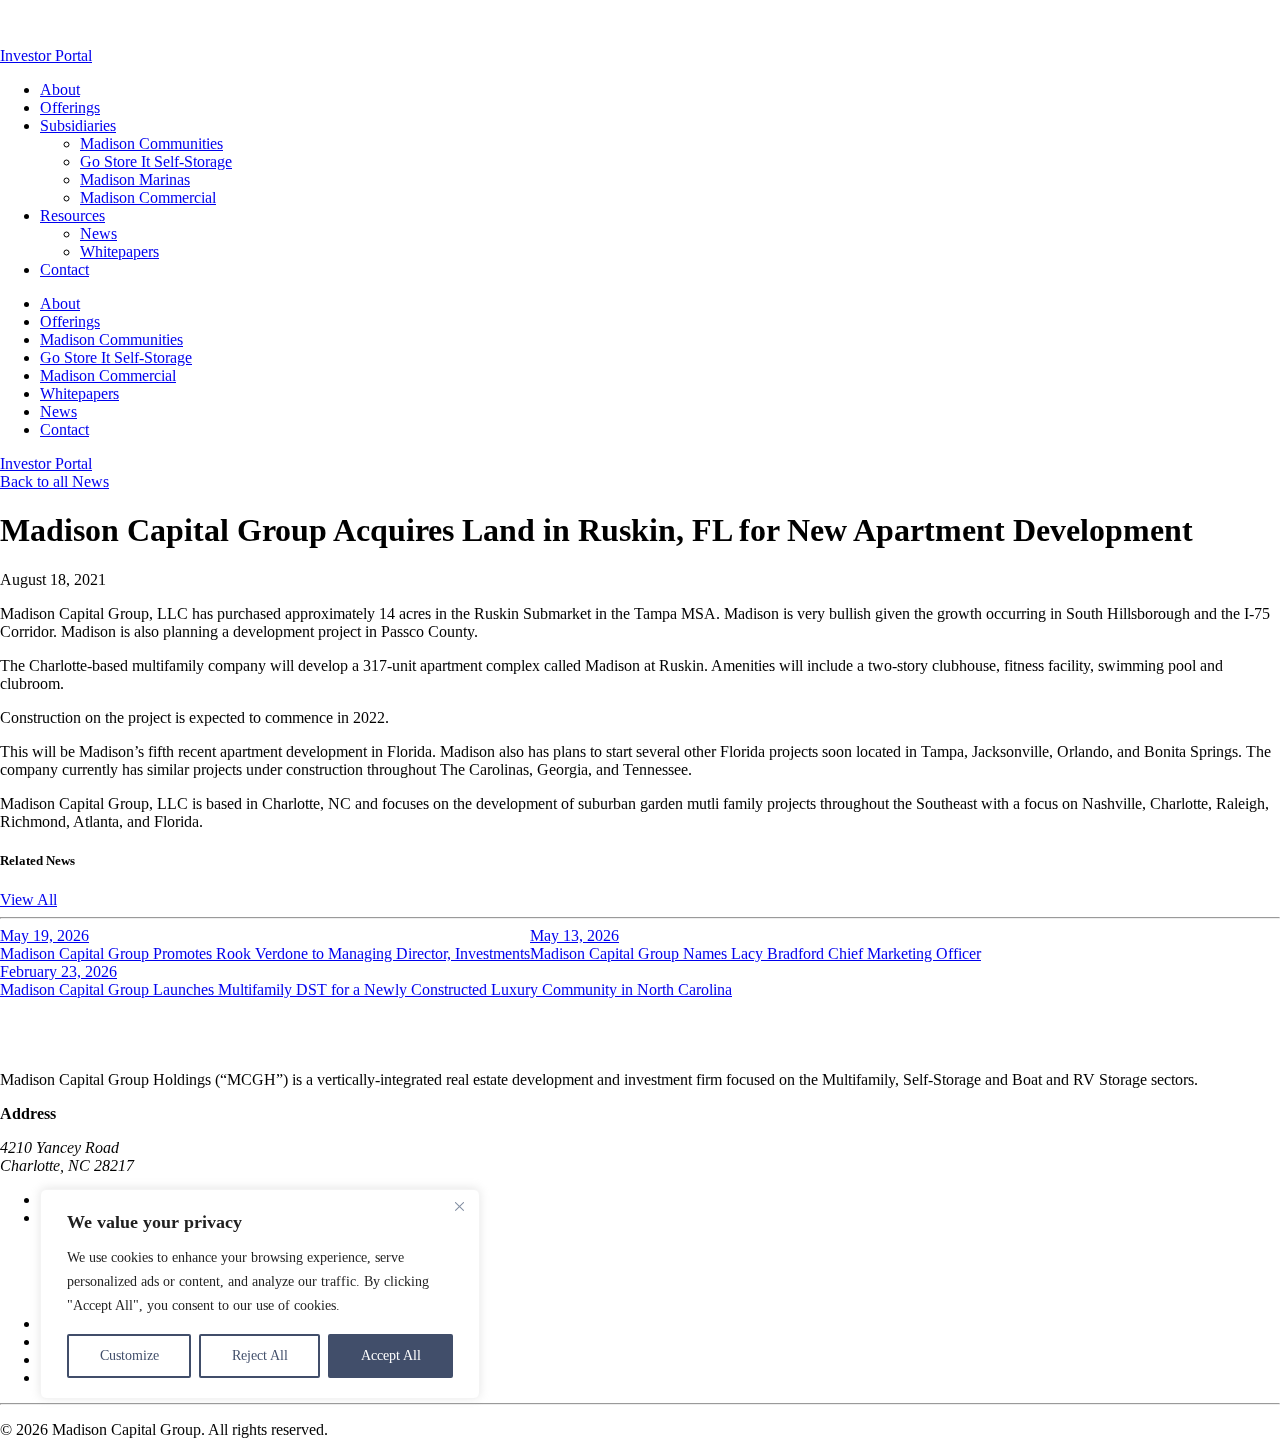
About (60, 89)
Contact (64, 269)
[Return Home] (79, 37)
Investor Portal (46, 55)
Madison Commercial (148, 197)
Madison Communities (151, 143)
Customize (129, 1355)
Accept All (391, 1355)
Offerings (70, 107)
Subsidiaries (78, 125)
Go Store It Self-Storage (156, 161)
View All (28, 899)
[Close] (459, 1206)
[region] (260, 1294)
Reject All (260, 1355)
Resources (72, 215)
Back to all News (54, 481)
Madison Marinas (135, 179)
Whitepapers (119, 251)
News (98, 233)
